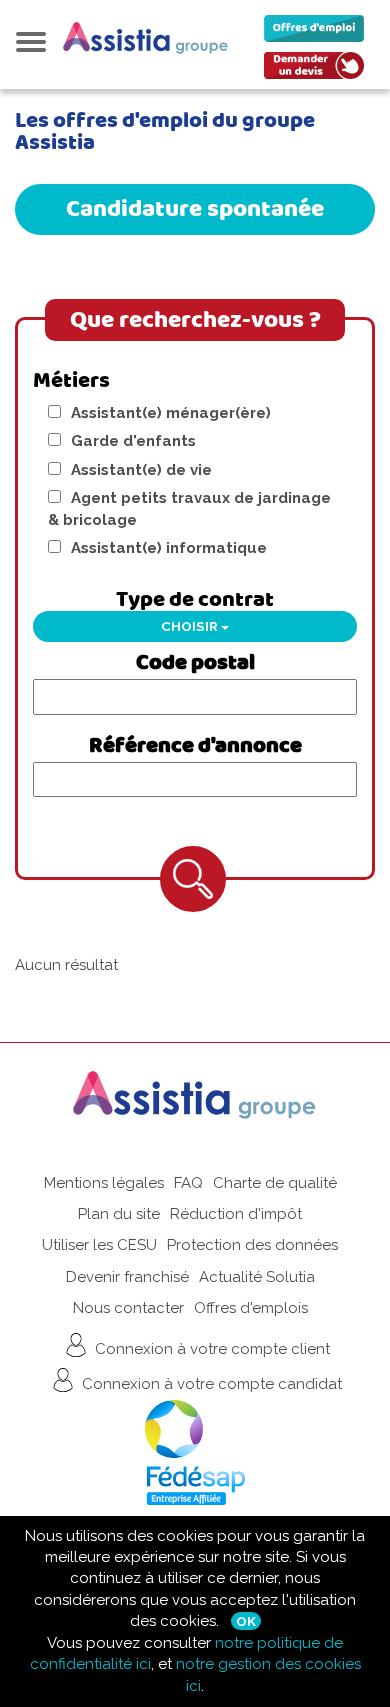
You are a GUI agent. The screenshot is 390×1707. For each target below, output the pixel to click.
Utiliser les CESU (99, 1245)
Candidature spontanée (195, 209)
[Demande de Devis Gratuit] (319, 70)
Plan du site (119, 1214)
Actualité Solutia (257, 1277)
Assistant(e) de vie (141, 470)
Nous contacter (128, 1308)
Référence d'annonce (195, 746)
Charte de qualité (275, 1183)
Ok (246, 1621)
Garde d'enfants (133, 441)
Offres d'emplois (251, 1308)
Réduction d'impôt (236, 1214)
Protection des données (252, 1245)
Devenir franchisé (127, 1277)
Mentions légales (104, 1183)
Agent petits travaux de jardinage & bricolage (189, 508)
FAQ (188, 1183)
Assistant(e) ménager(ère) (171, 413)
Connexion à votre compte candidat (210, 1383)
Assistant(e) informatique (169, 548)
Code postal (195, 663)
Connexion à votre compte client (210, 1348)
